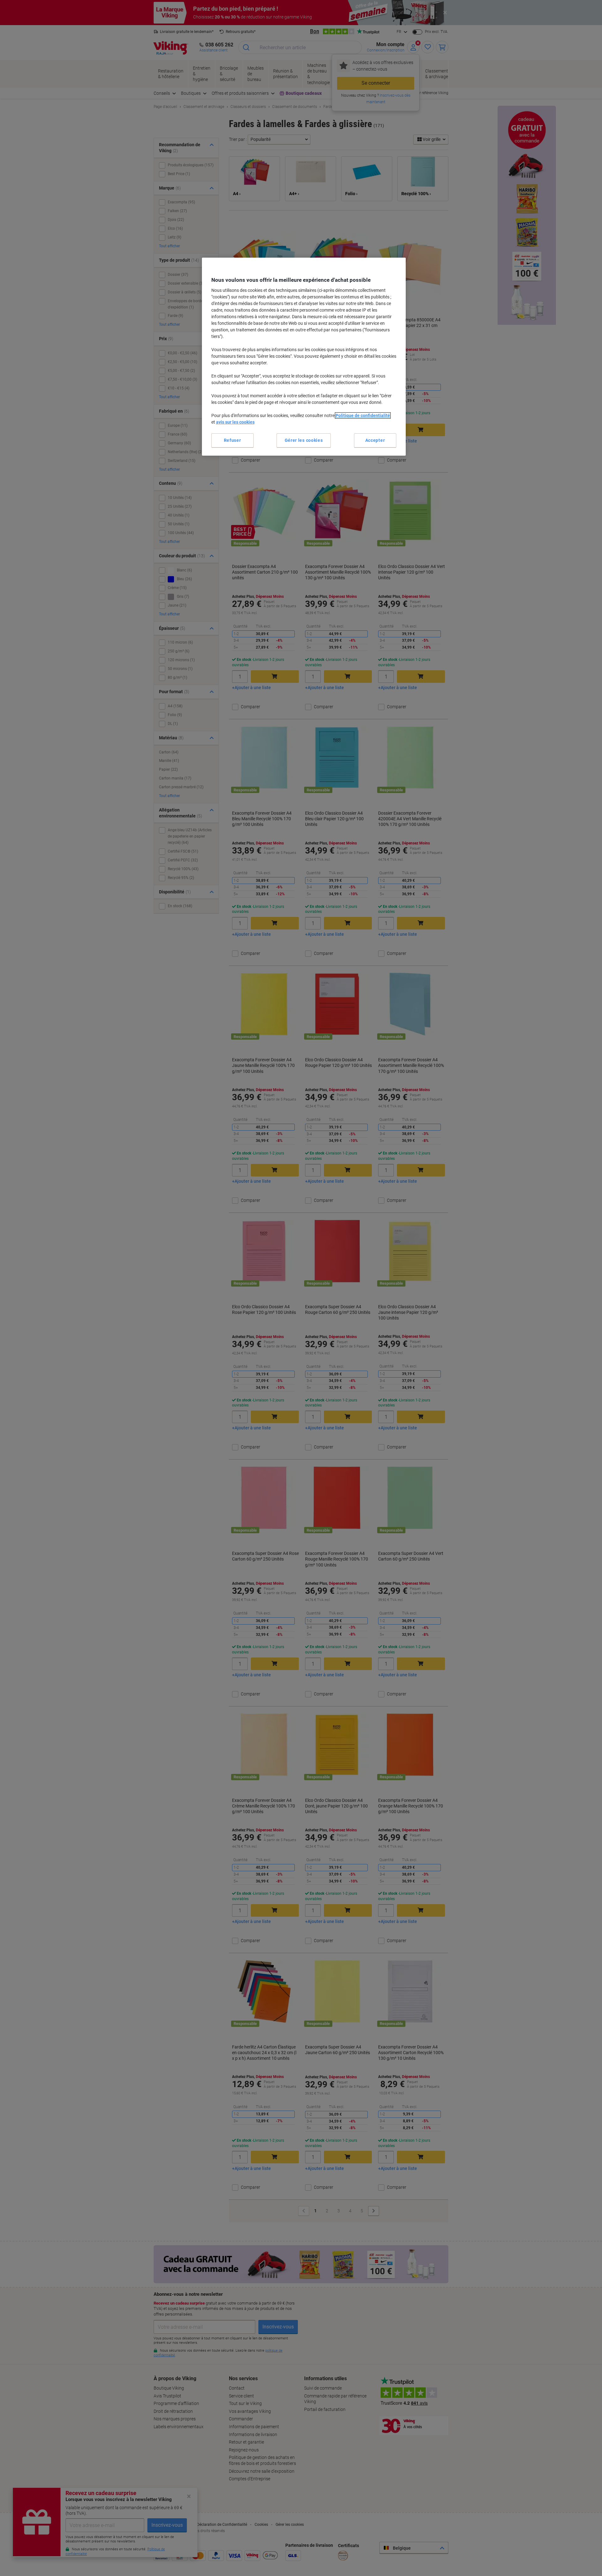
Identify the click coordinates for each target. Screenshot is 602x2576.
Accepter (375, 440)
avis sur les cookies (235, 422)
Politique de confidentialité (363, 415)
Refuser (232, 440)
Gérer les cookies (304, 440)
